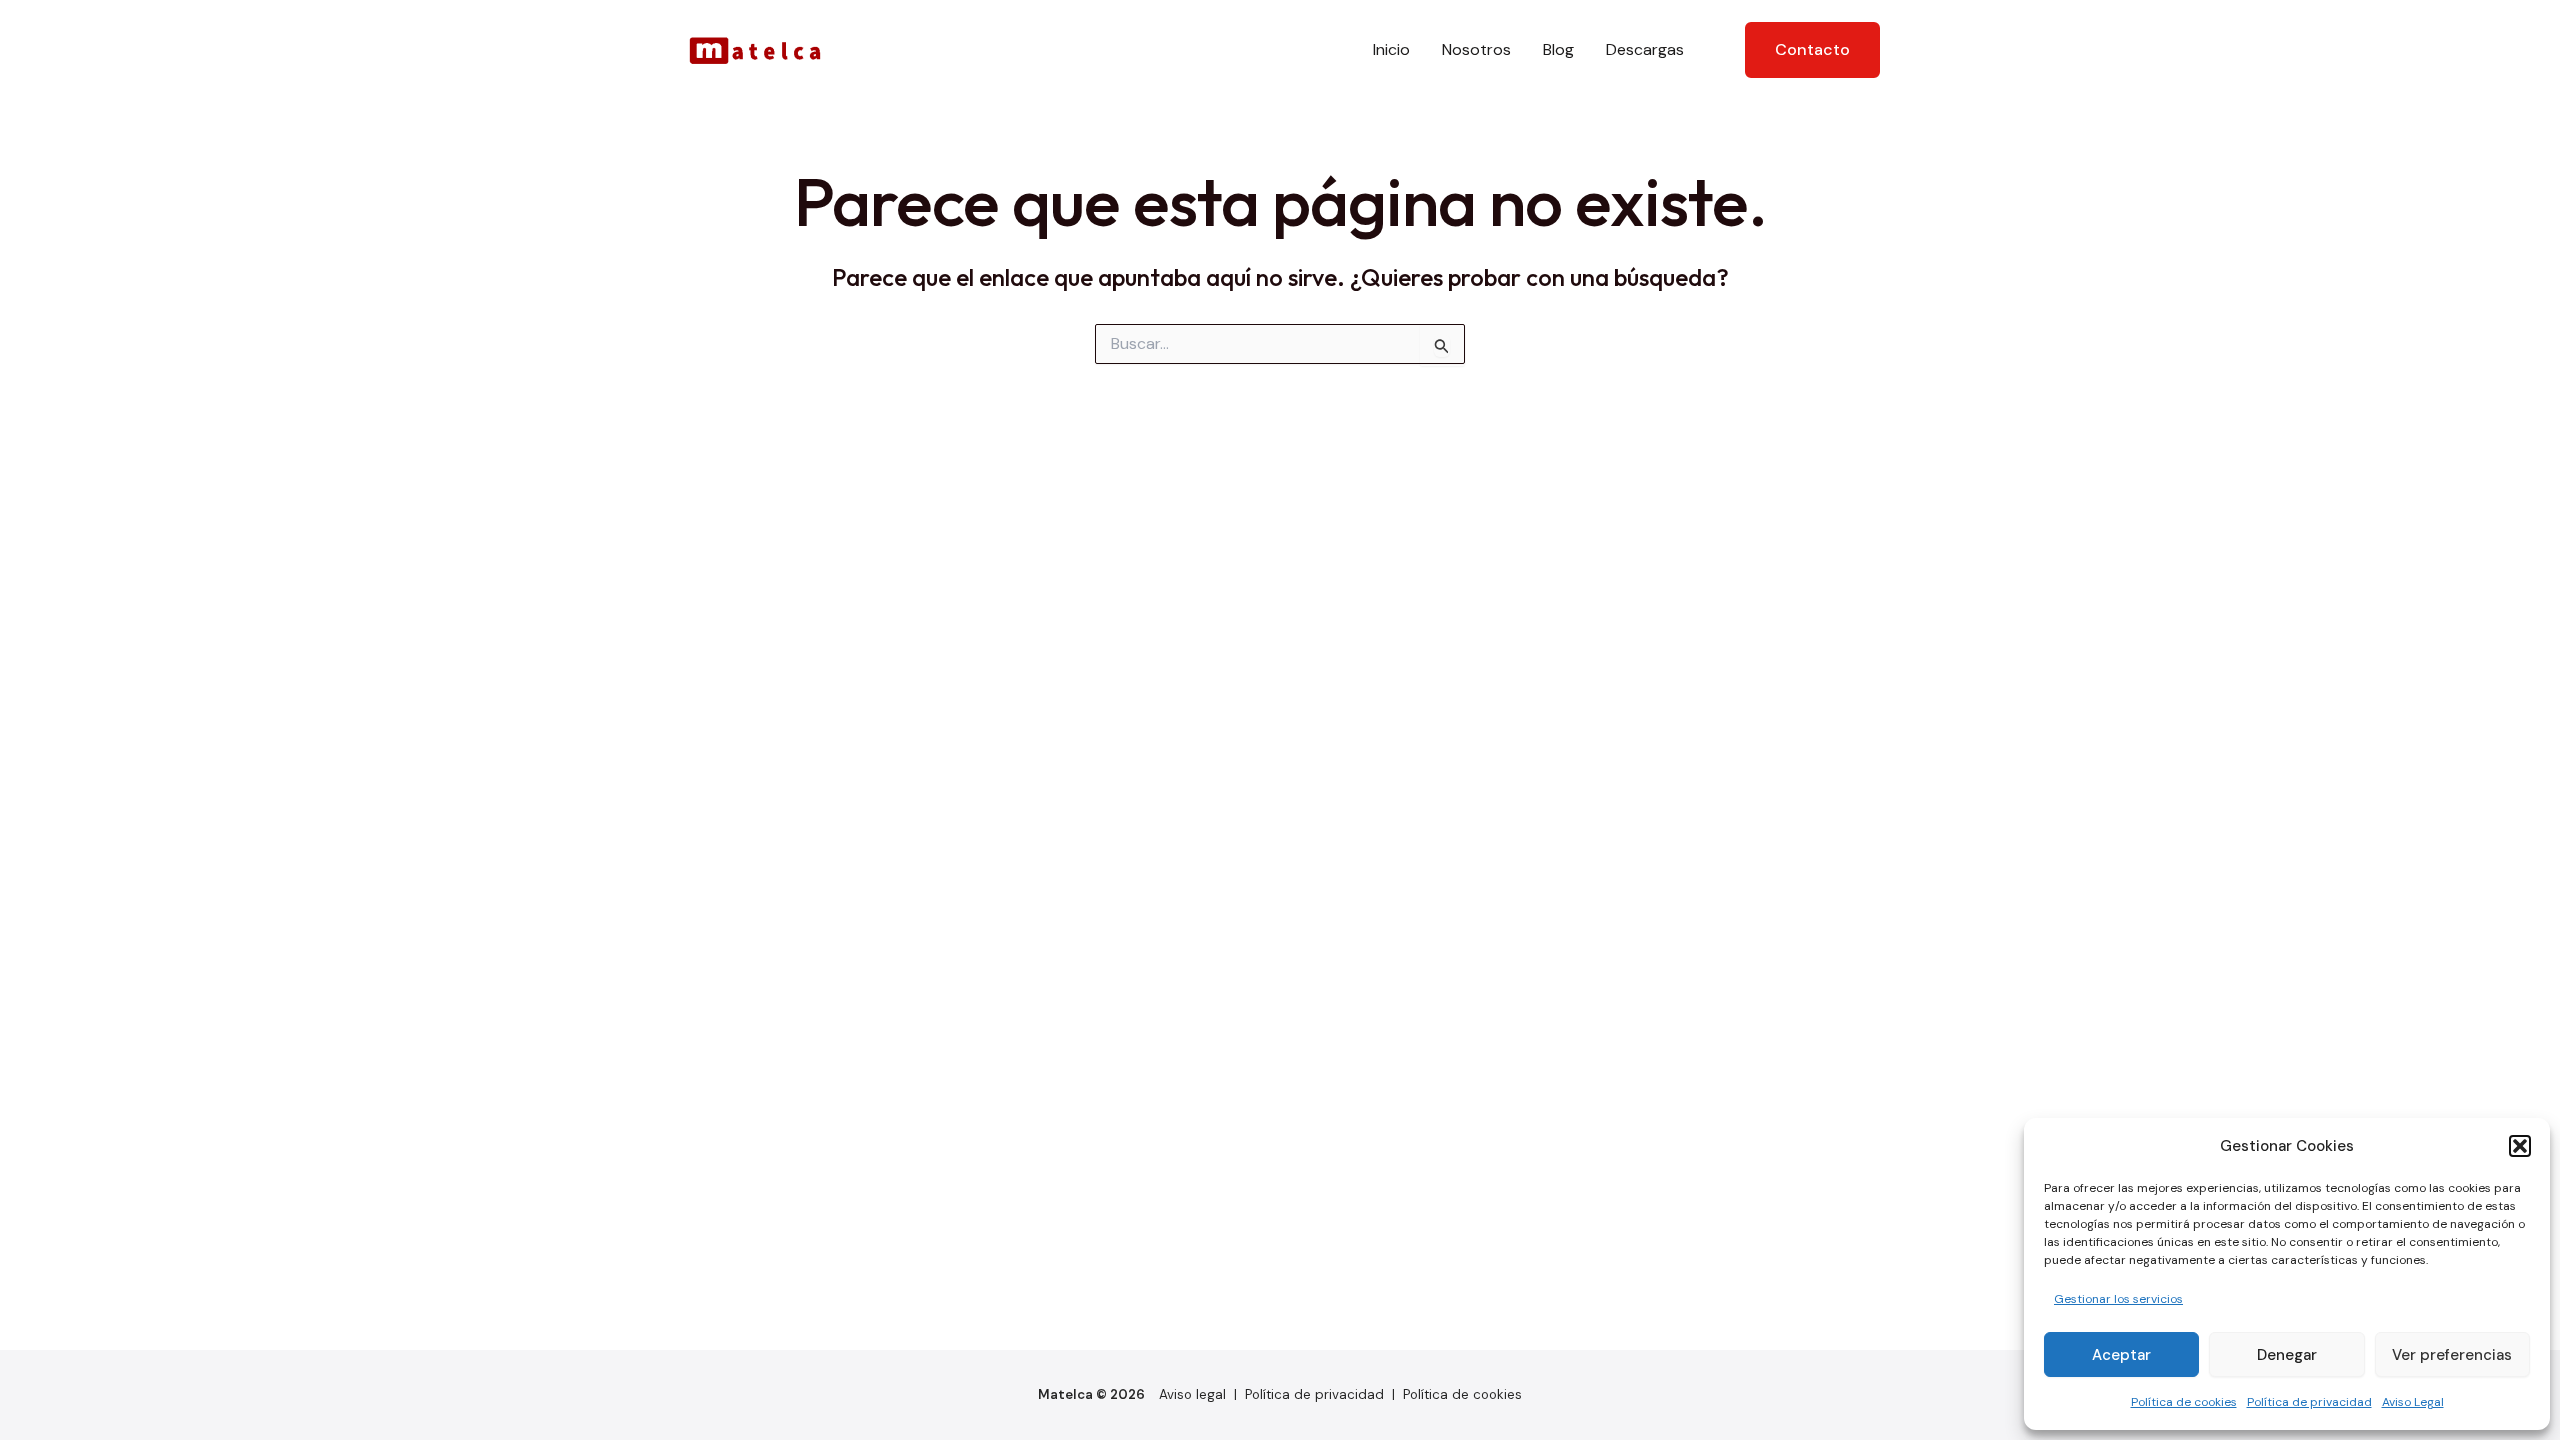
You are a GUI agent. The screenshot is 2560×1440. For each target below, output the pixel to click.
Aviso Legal (2413, 1402)
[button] (2520, 1146)
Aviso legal (1192, 1394)
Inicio (1391, 49)
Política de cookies (2184, 1402)
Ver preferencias (2452, 1355)
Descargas (1645, 49)
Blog (1558, 49)
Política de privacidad (2309, 1402)
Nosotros (1476, 49)
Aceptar (2121, 1355)
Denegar (2287, 1355)
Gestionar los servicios (2118, 1299)
